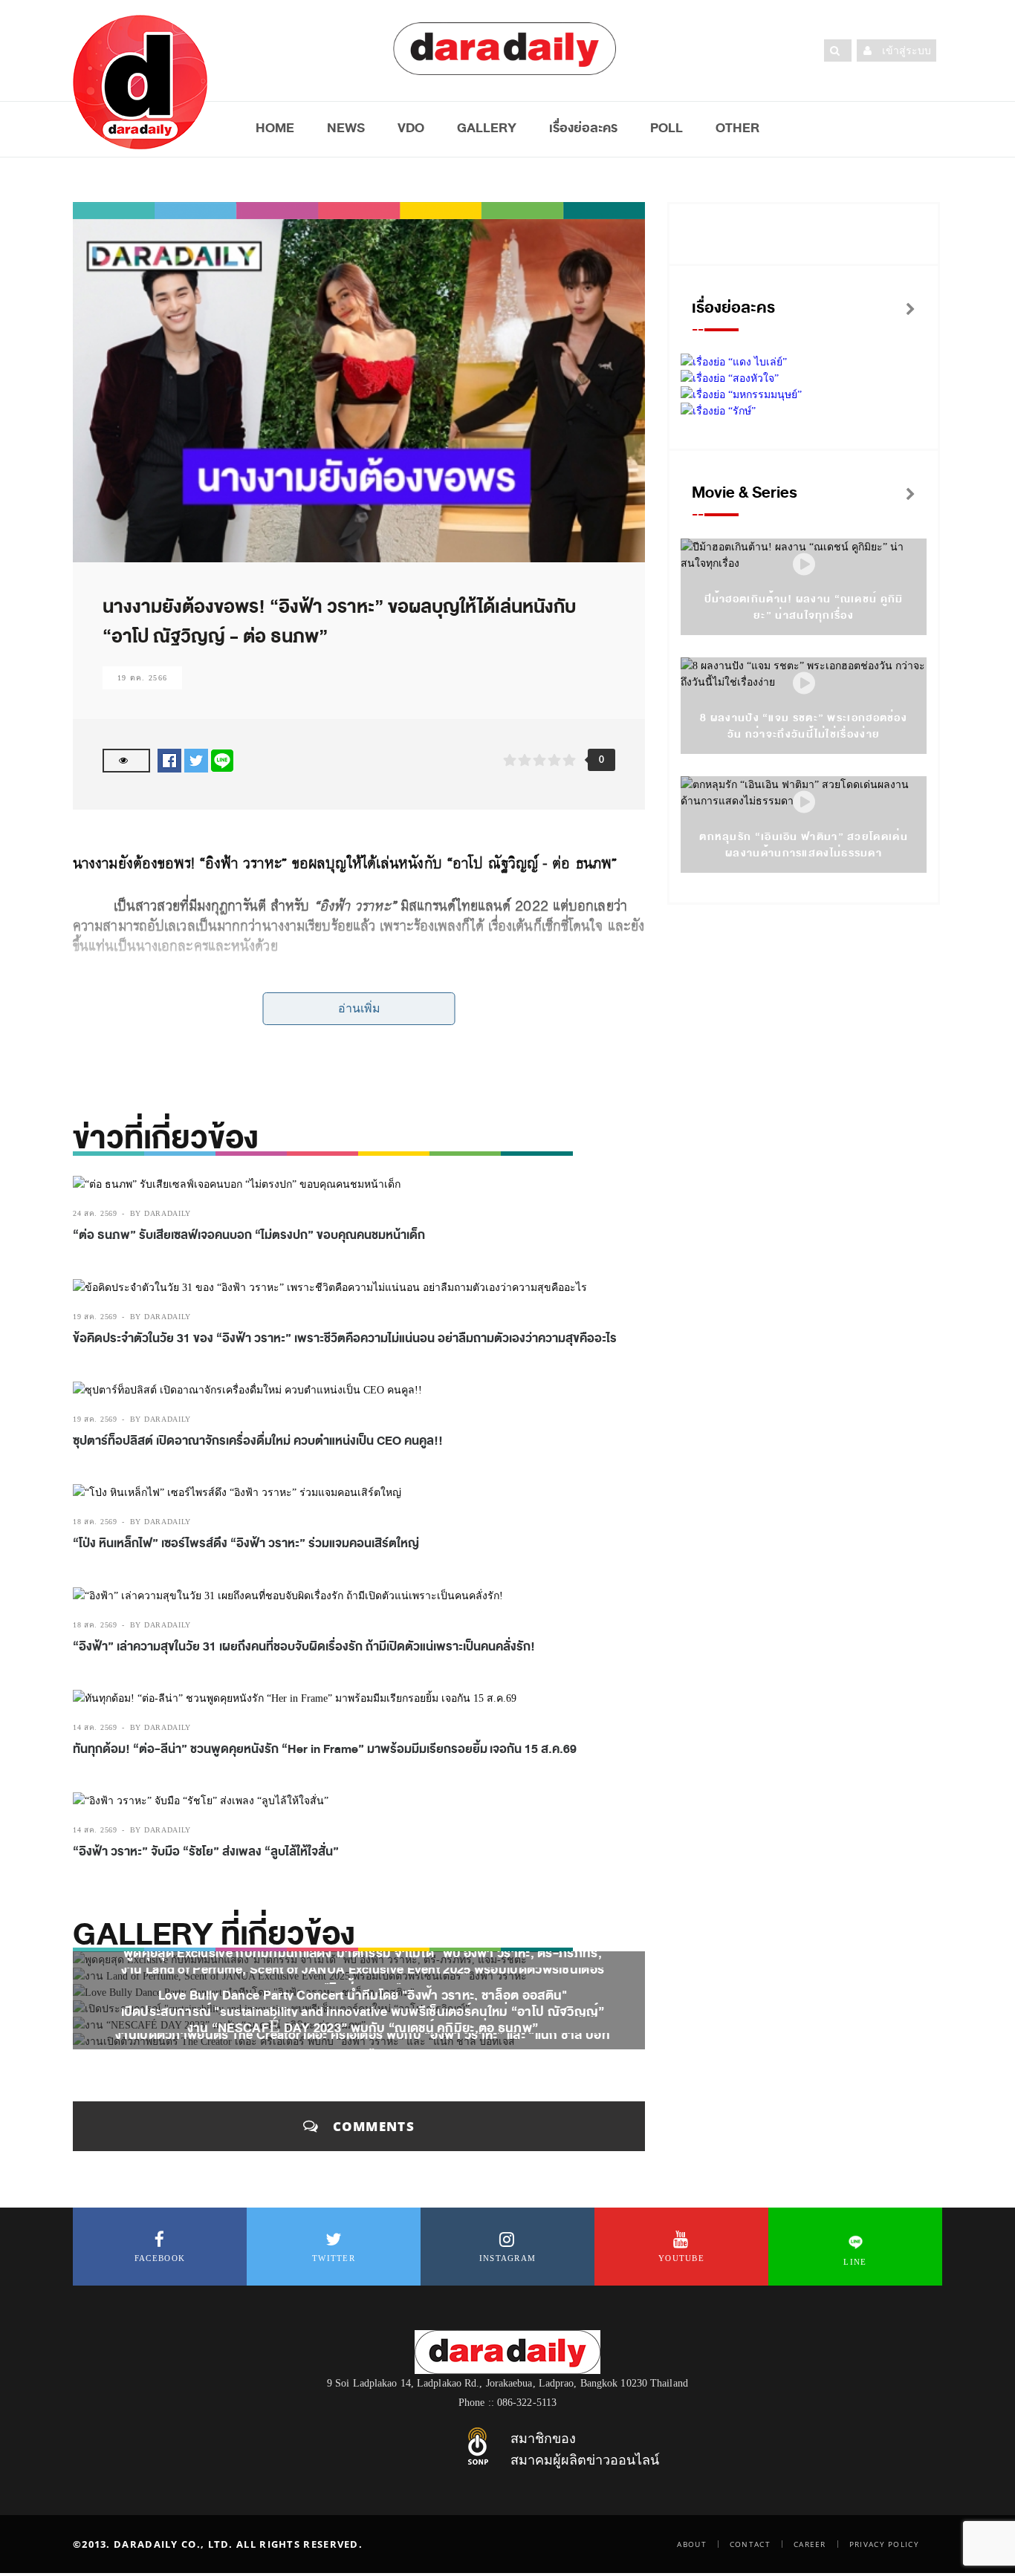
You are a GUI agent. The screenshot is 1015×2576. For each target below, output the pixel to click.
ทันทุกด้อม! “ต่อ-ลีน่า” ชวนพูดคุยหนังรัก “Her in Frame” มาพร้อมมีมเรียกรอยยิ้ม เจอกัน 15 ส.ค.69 (325, 1749)
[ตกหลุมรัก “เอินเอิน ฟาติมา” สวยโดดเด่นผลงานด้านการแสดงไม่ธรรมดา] (804, 803)
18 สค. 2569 (95, 1522)
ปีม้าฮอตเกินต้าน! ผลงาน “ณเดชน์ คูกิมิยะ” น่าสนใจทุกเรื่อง (804, 607)
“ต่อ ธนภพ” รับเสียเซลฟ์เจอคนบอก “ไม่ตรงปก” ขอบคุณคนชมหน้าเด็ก (249, 1235)
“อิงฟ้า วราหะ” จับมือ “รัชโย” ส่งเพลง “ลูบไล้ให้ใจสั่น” (206, 1852)
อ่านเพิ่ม (359, 1008)
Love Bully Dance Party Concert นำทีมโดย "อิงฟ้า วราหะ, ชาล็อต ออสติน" (363, 1996)
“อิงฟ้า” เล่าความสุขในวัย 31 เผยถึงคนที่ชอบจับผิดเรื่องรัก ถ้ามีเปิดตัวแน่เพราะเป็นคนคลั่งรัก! (304, 1647)
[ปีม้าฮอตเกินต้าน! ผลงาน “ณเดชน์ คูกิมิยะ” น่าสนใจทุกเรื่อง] (804, 565)
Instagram (508, 2258)
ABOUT (692, 2544)
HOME (275, 128)
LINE (855, 2262)
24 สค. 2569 (95, 1213)
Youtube (681, 2258)
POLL (667, 128)
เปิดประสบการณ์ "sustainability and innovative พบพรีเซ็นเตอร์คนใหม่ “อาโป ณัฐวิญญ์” (363, 2012)
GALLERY (487, 128)
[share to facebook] (169, 760)
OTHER (737, 128)
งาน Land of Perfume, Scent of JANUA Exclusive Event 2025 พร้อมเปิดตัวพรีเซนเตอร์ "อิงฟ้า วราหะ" (363, 1979)
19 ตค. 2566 (142, 678)
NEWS (346, 128)
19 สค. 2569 (95, 1317)
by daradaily (160, 1213)
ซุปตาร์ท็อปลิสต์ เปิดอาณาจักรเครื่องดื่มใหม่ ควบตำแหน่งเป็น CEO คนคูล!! (258, 1441)
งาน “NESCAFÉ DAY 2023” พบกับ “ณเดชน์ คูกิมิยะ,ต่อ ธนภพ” (363, 2028)
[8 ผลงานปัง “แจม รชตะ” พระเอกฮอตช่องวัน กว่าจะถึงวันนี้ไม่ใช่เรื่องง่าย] (804, 684)
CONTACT (750, 2544)
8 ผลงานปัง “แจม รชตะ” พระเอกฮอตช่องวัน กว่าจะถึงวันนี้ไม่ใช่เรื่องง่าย (804, 726)
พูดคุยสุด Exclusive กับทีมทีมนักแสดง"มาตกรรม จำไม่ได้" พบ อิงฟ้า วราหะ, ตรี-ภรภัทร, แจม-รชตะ (363, 1962)
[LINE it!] (222, 760)
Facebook (160, 2258)
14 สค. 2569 (95, 1727)
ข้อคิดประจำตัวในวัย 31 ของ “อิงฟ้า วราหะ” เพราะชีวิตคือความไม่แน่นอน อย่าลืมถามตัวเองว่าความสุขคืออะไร (345, 1339)
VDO (411, 128)
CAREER (810, 2544)
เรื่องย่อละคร (583, 128)
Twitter (334, 2258)
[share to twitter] (196, 760)
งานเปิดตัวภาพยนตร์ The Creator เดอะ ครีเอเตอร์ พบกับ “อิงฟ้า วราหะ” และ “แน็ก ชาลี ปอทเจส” (363, 2044)
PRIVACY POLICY (884, 2544)
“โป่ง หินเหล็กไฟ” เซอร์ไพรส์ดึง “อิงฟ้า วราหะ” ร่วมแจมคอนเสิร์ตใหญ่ (246, 1544)
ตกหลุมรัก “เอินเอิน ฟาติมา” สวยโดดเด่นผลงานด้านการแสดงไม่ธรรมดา (804, 845)
